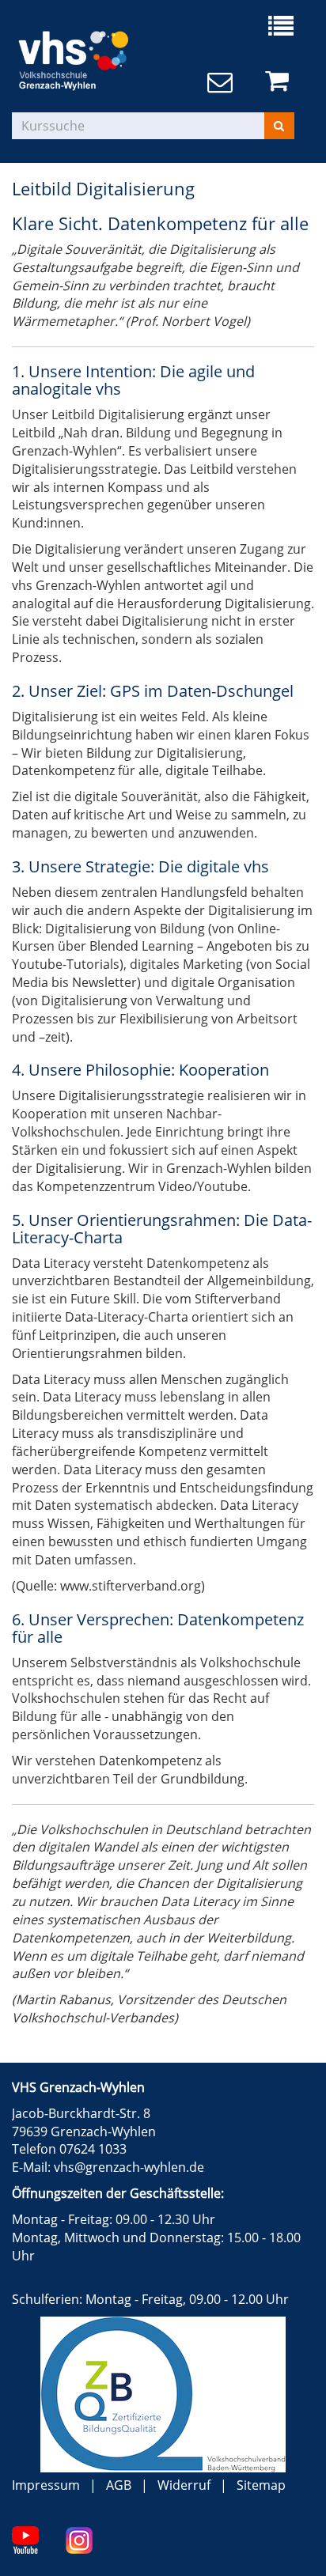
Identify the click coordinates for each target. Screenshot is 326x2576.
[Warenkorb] (280, 81)
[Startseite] (87, 56)
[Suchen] (279, 126)
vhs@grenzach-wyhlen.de (129, 2167)
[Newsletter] (223, 83)
